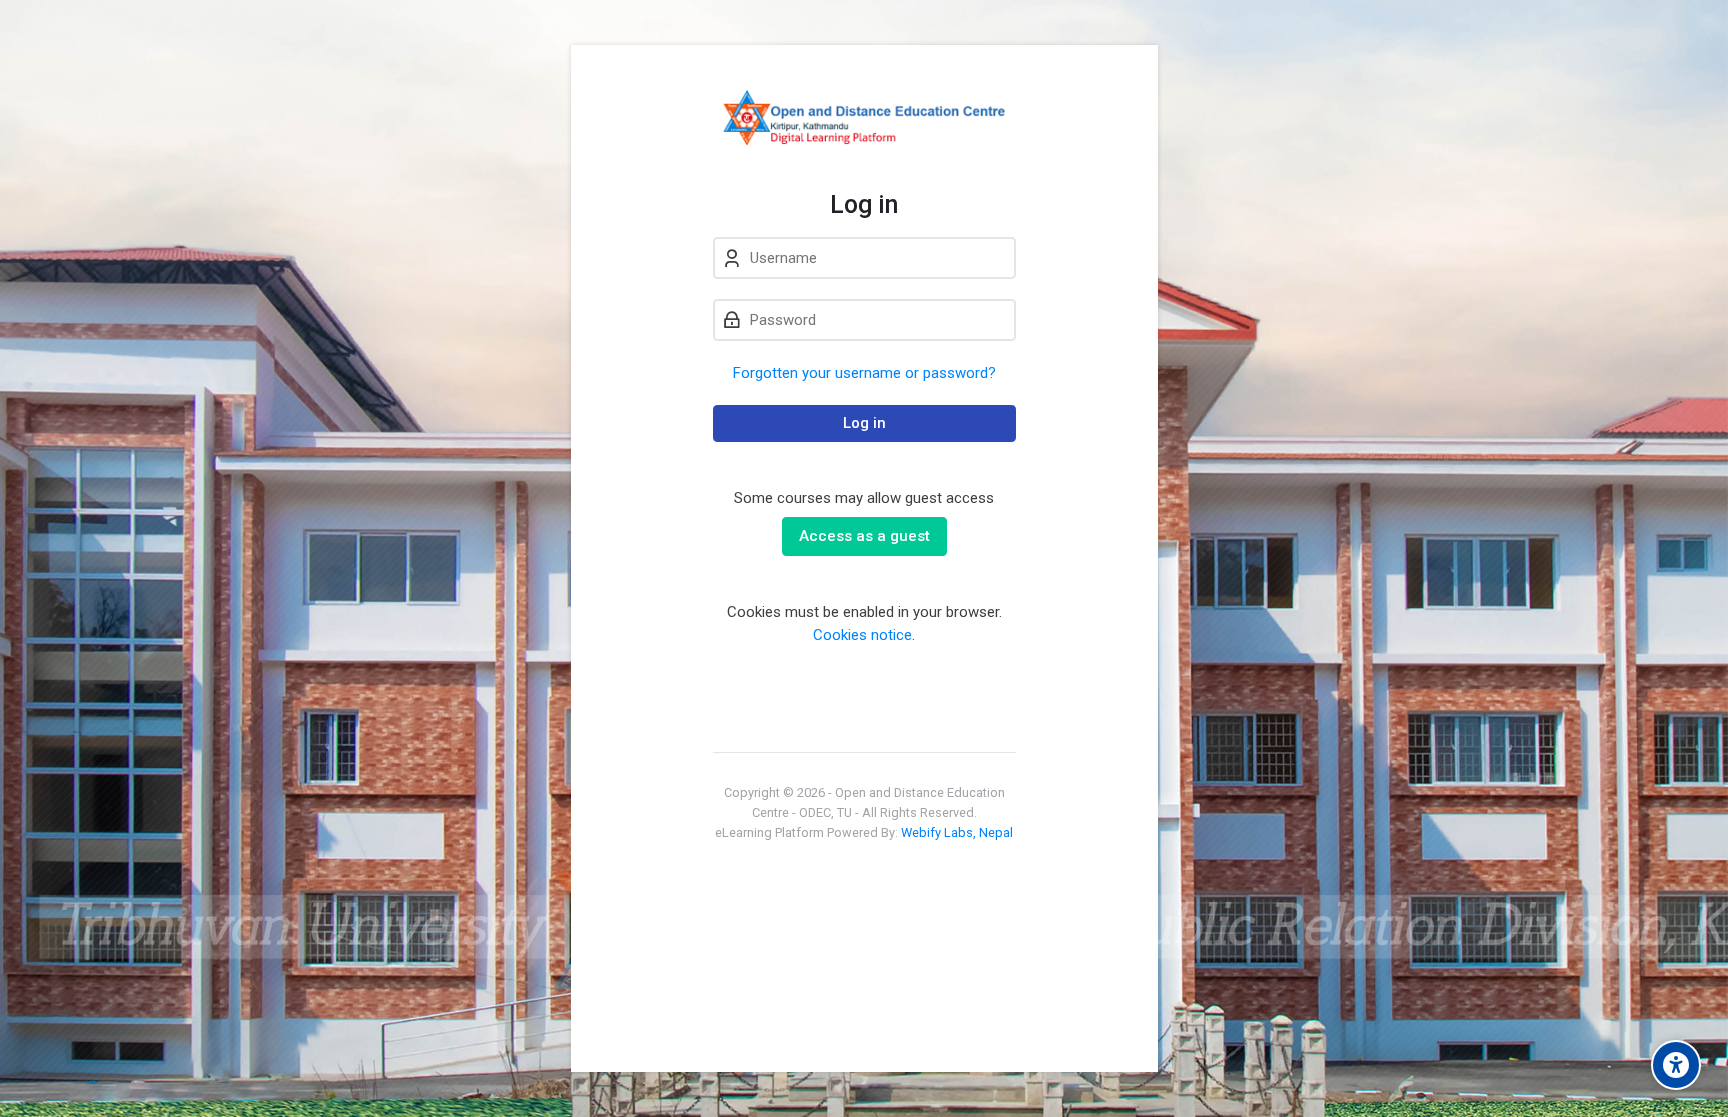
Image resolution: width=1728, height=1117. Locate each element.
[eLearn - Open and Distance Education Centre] (864, 117)
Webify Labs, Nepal (957, 832)
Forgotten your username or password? (864, 373)
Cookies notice (862, 635)
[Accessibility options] (1676, 1065)
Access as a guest (864, 536)
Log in (864, 423)
